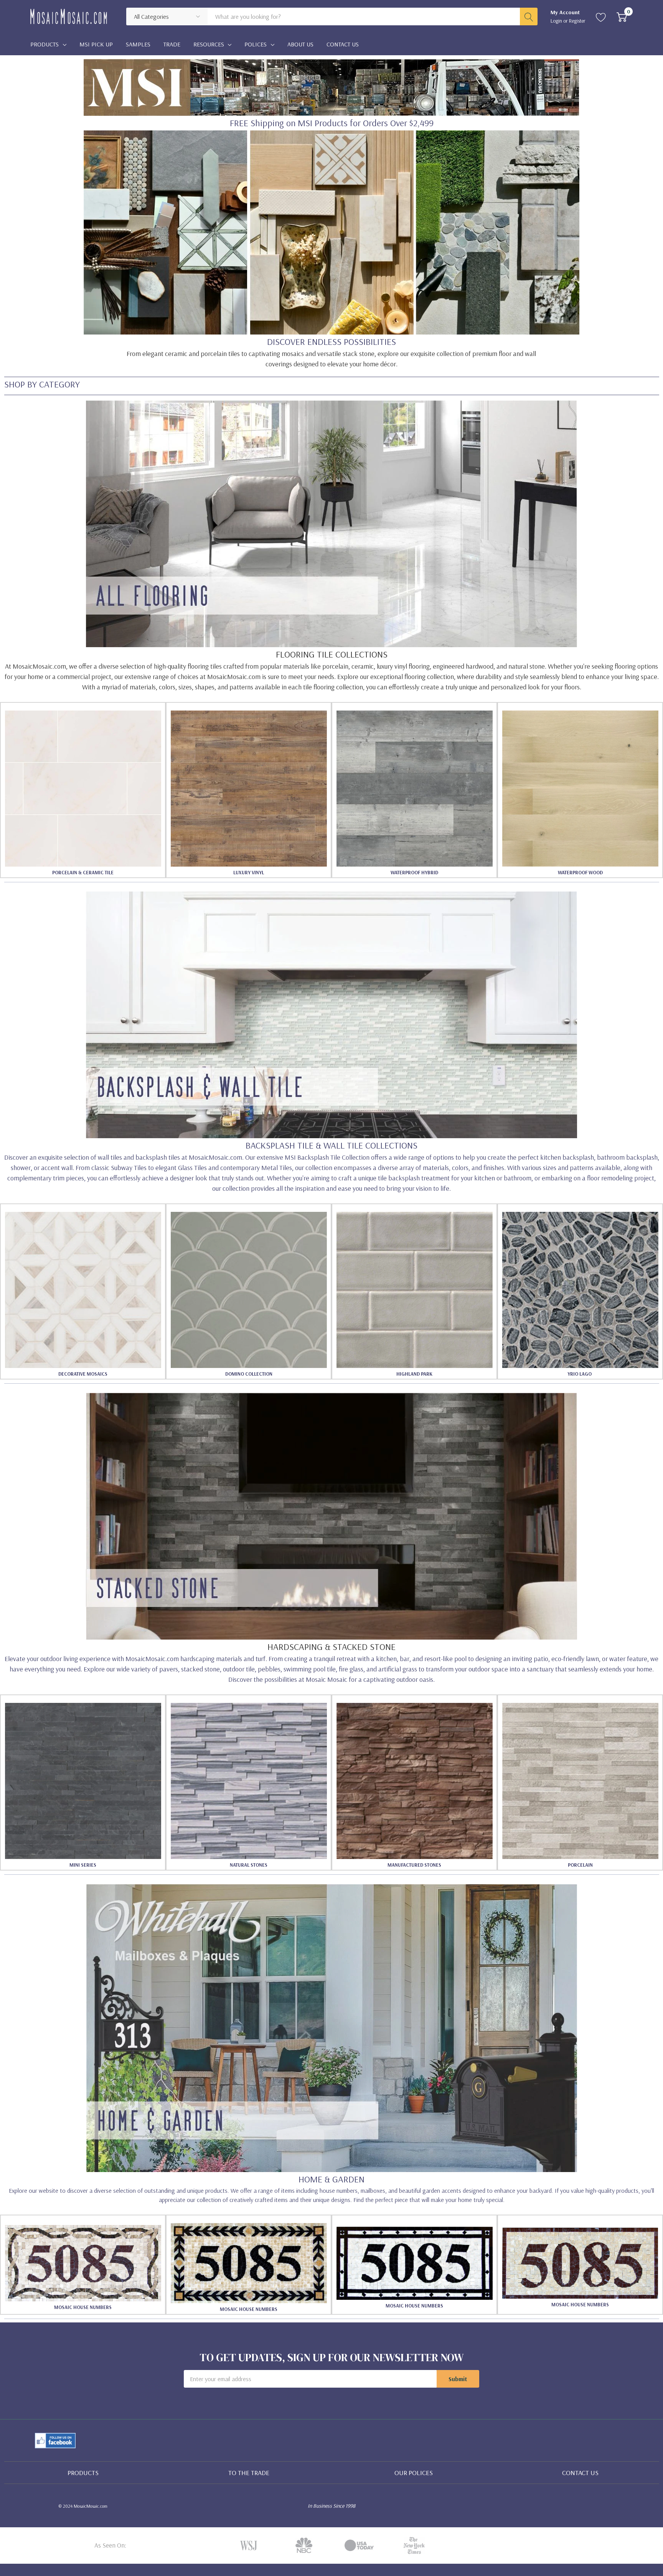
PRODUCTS (83, 2473)
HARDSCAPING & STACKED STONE (331, 1646)
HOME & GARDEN (331, 2179)
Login (557, 21)
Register (577, 21)
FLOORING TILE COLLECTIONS (332, 654)
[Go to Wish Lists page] (601, 16)
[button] (331, 232)
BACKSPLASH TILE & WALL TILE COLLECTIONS (331, 1145)
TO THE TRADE (249, 2473)
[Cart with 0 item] (622, 16)
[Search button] (529, 16)
